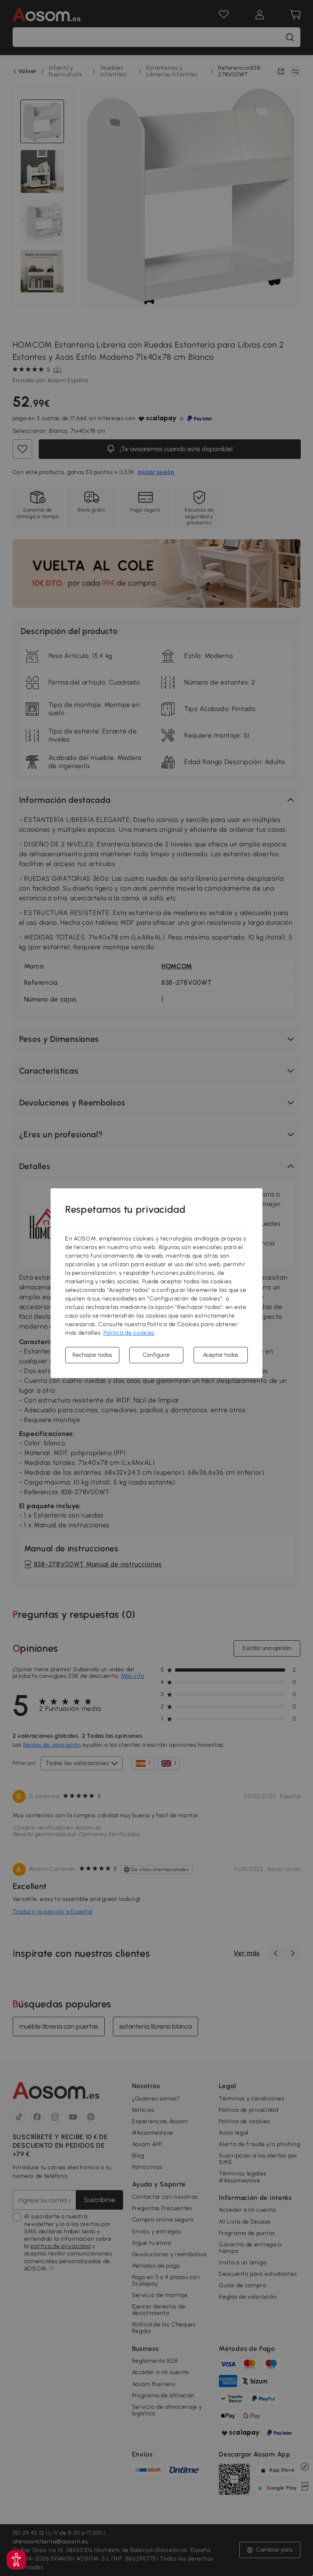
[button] (16, 2560)
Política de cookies (129, 1333)
